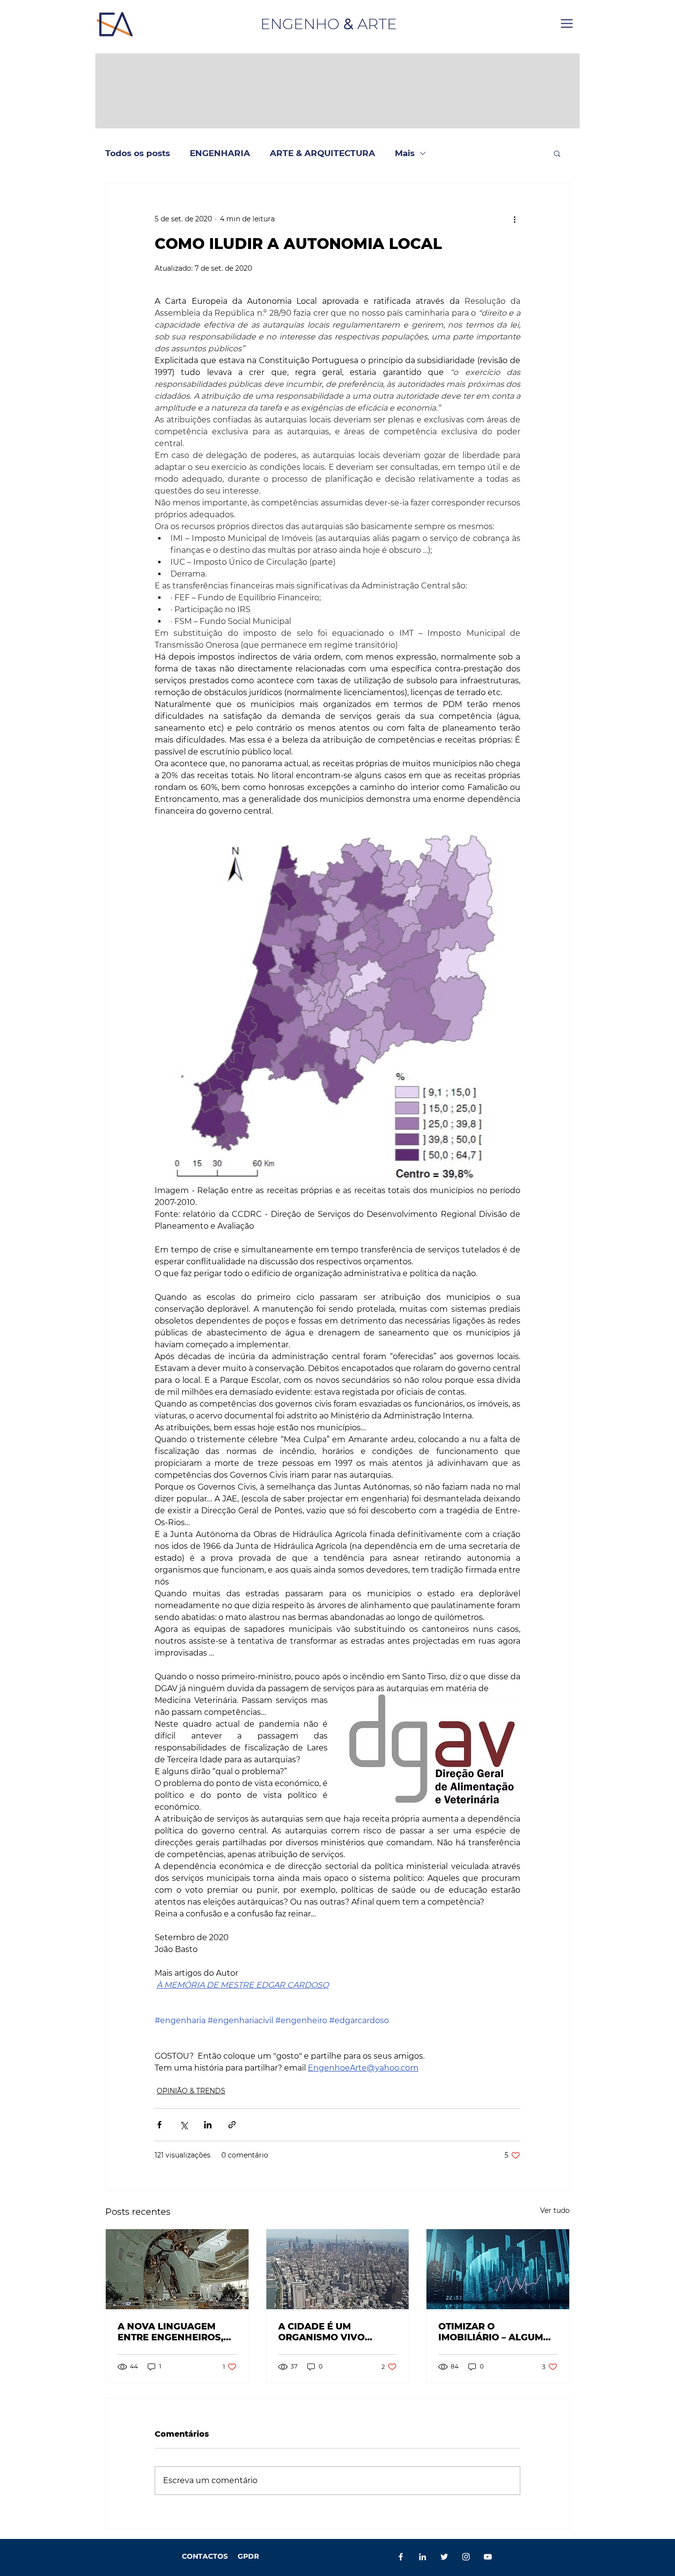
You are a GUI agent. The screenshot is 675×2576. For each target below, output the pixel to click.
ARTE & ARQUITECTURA (322, 153)
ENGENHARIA (220, 153)
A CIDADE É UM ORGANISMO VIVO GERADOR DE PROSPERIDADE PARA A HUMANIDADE (335, 2332)
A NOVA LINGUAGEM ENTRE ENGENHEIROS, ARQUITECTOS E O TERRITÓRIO (170, 2332)
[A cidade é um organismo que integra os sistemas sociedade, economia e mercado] (338, 2269)
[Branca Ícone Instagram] (466, 2557)
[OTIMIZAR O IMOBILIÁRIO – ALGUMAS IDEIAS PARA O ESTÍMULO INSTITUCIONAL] (498, 2269)
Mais (405, 153)
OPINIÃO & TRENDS (191, 2091)
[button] (567, 23)
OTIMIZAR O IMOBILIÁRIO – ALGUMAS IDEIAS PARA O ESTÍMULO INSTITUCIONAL (497, 2332)
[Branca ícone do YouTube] (488, 2557)
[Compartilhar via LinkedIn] (208, 2125)
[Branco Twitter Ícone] (444, 2557)
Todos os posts (138, 153)
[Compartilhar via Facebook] (159, 2125)
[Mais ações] (514, 219)
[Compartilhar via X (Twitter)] (184, 2125)
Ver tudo (555, 2210)
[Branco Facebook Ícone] (401, 2557)
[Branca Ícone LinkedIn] (422, 2557)
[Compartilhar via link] (232, 2125)
